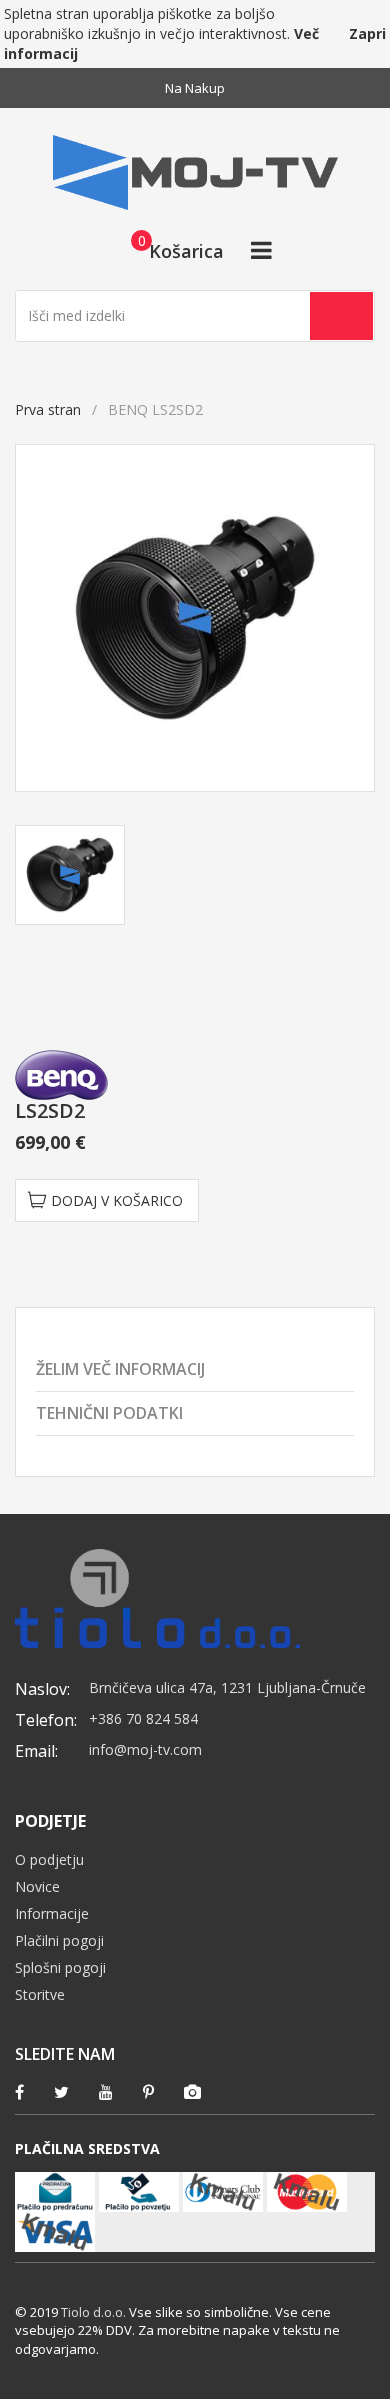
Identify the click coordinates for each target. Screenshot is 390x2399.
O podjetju (49, 1859)
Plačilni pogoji (59, 1940)
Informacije (52, 1913)
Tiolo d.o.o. (93, 2312)
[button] (171, 250)
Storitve (40, 1994)
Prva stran (48, 409)
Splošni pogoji (60, 1967)
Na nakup (195, 88)
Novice (37, 1886)
